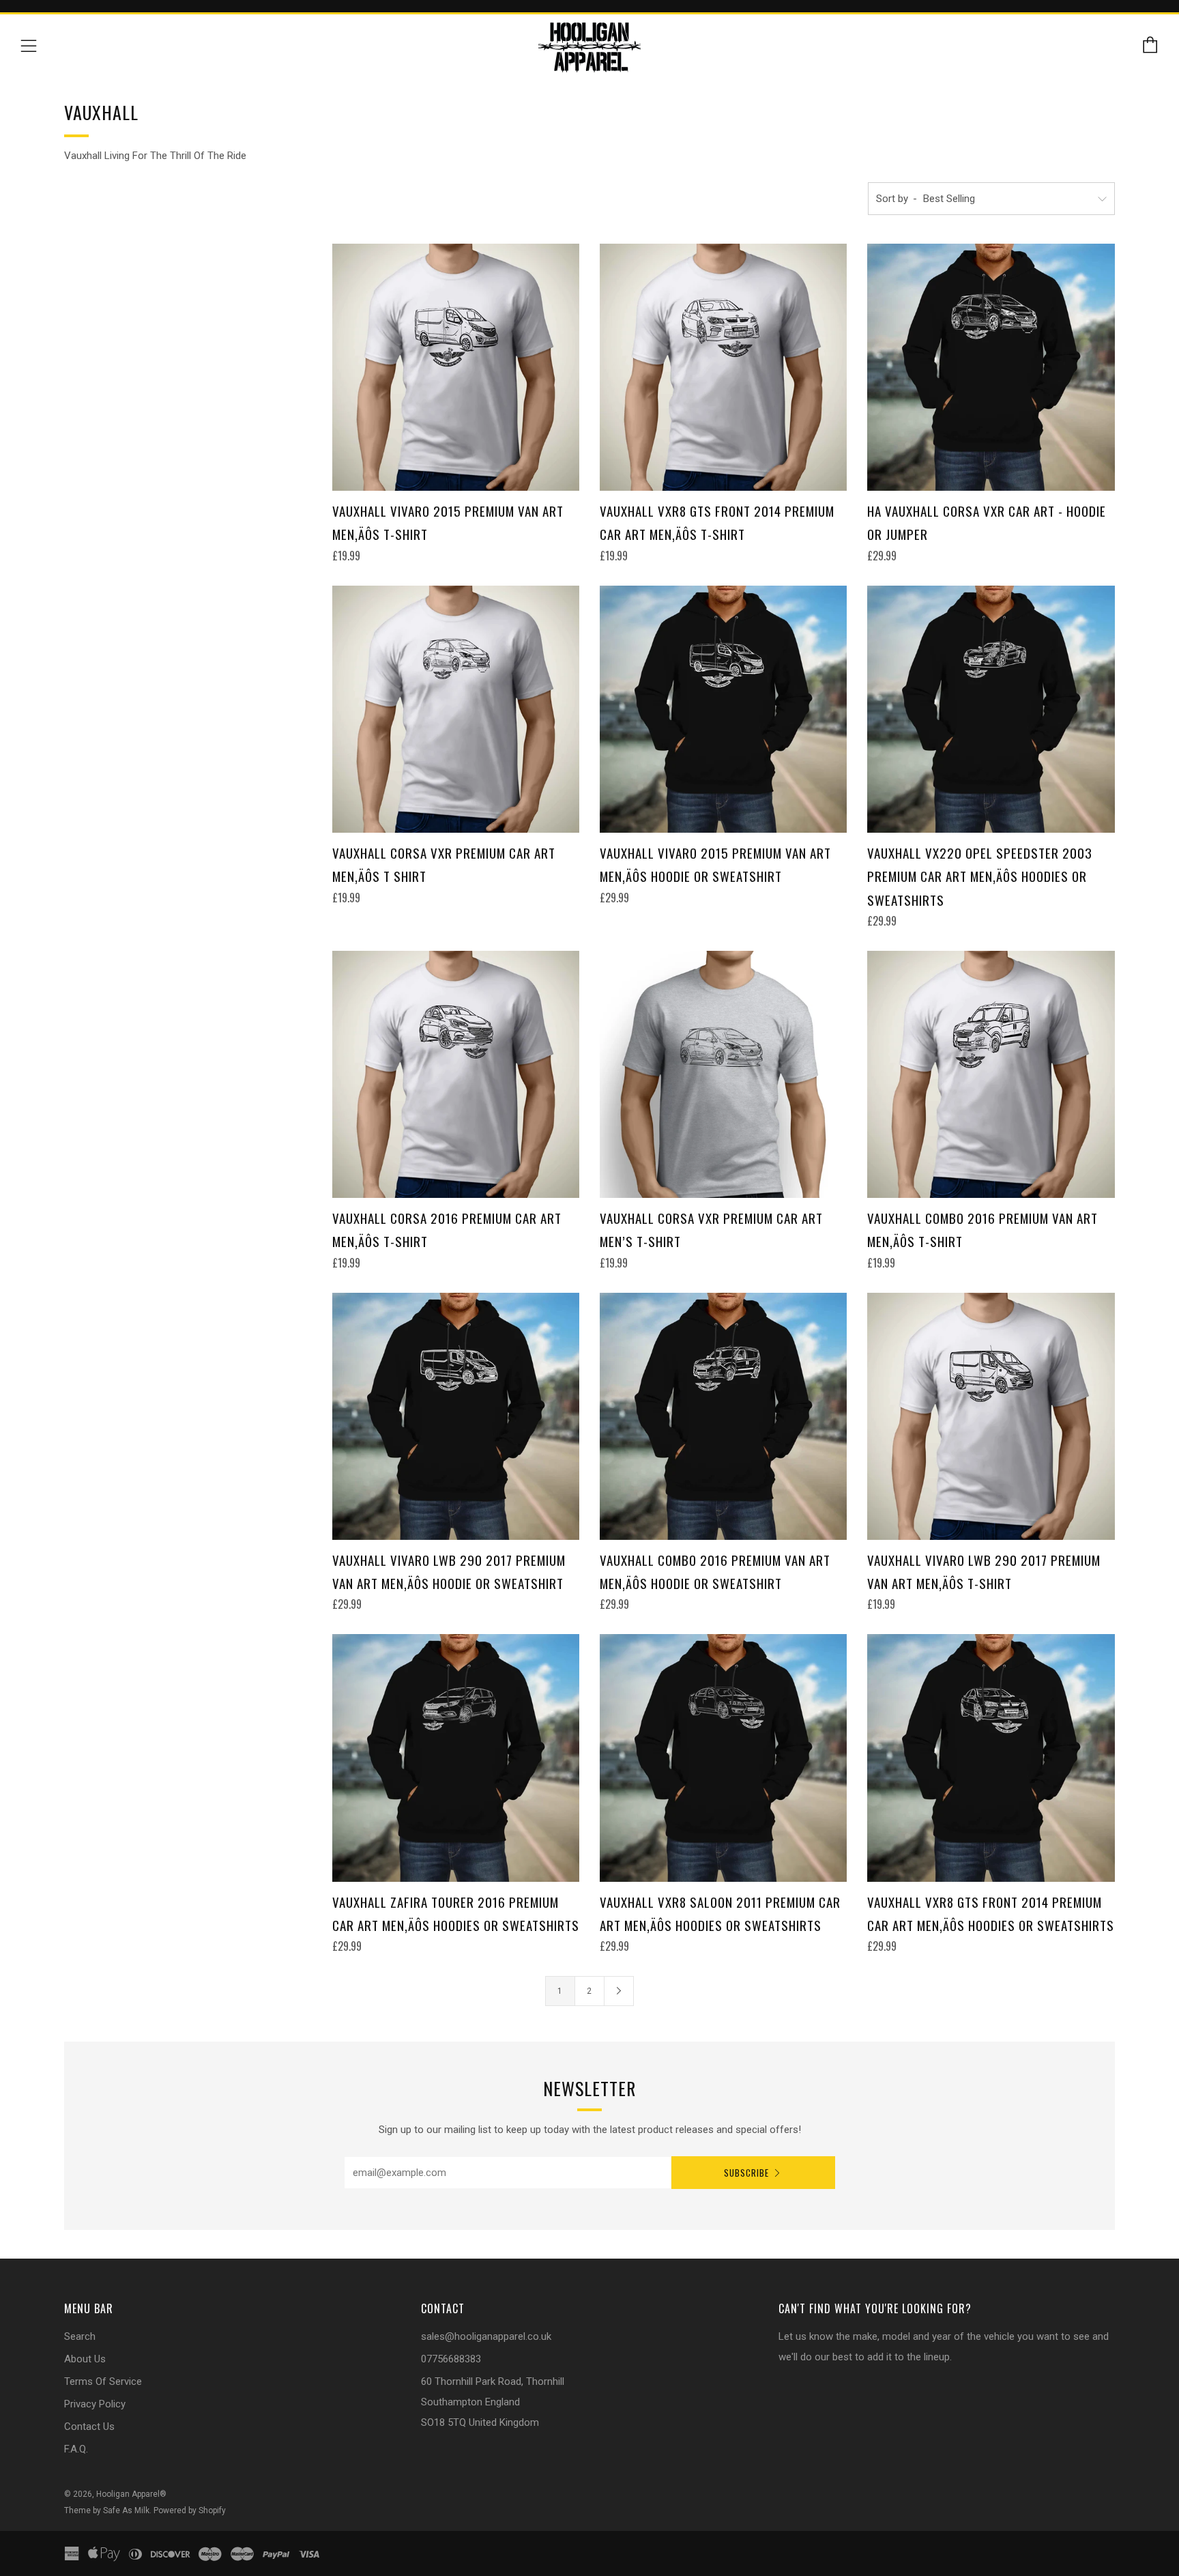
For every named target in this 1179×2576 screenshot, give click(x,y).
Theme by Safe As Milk (107, 2510)
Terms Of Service (103, 2381)
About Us (85, 2359)
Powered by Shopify (190, 2510)
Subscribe (746, 2173)
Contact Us (89, 2427)
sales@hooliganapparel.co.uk (486, 2336)
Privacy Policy (95, 2404)
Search (80, 2336)
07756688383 (451, 2359)
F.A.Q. (76, 2449)
